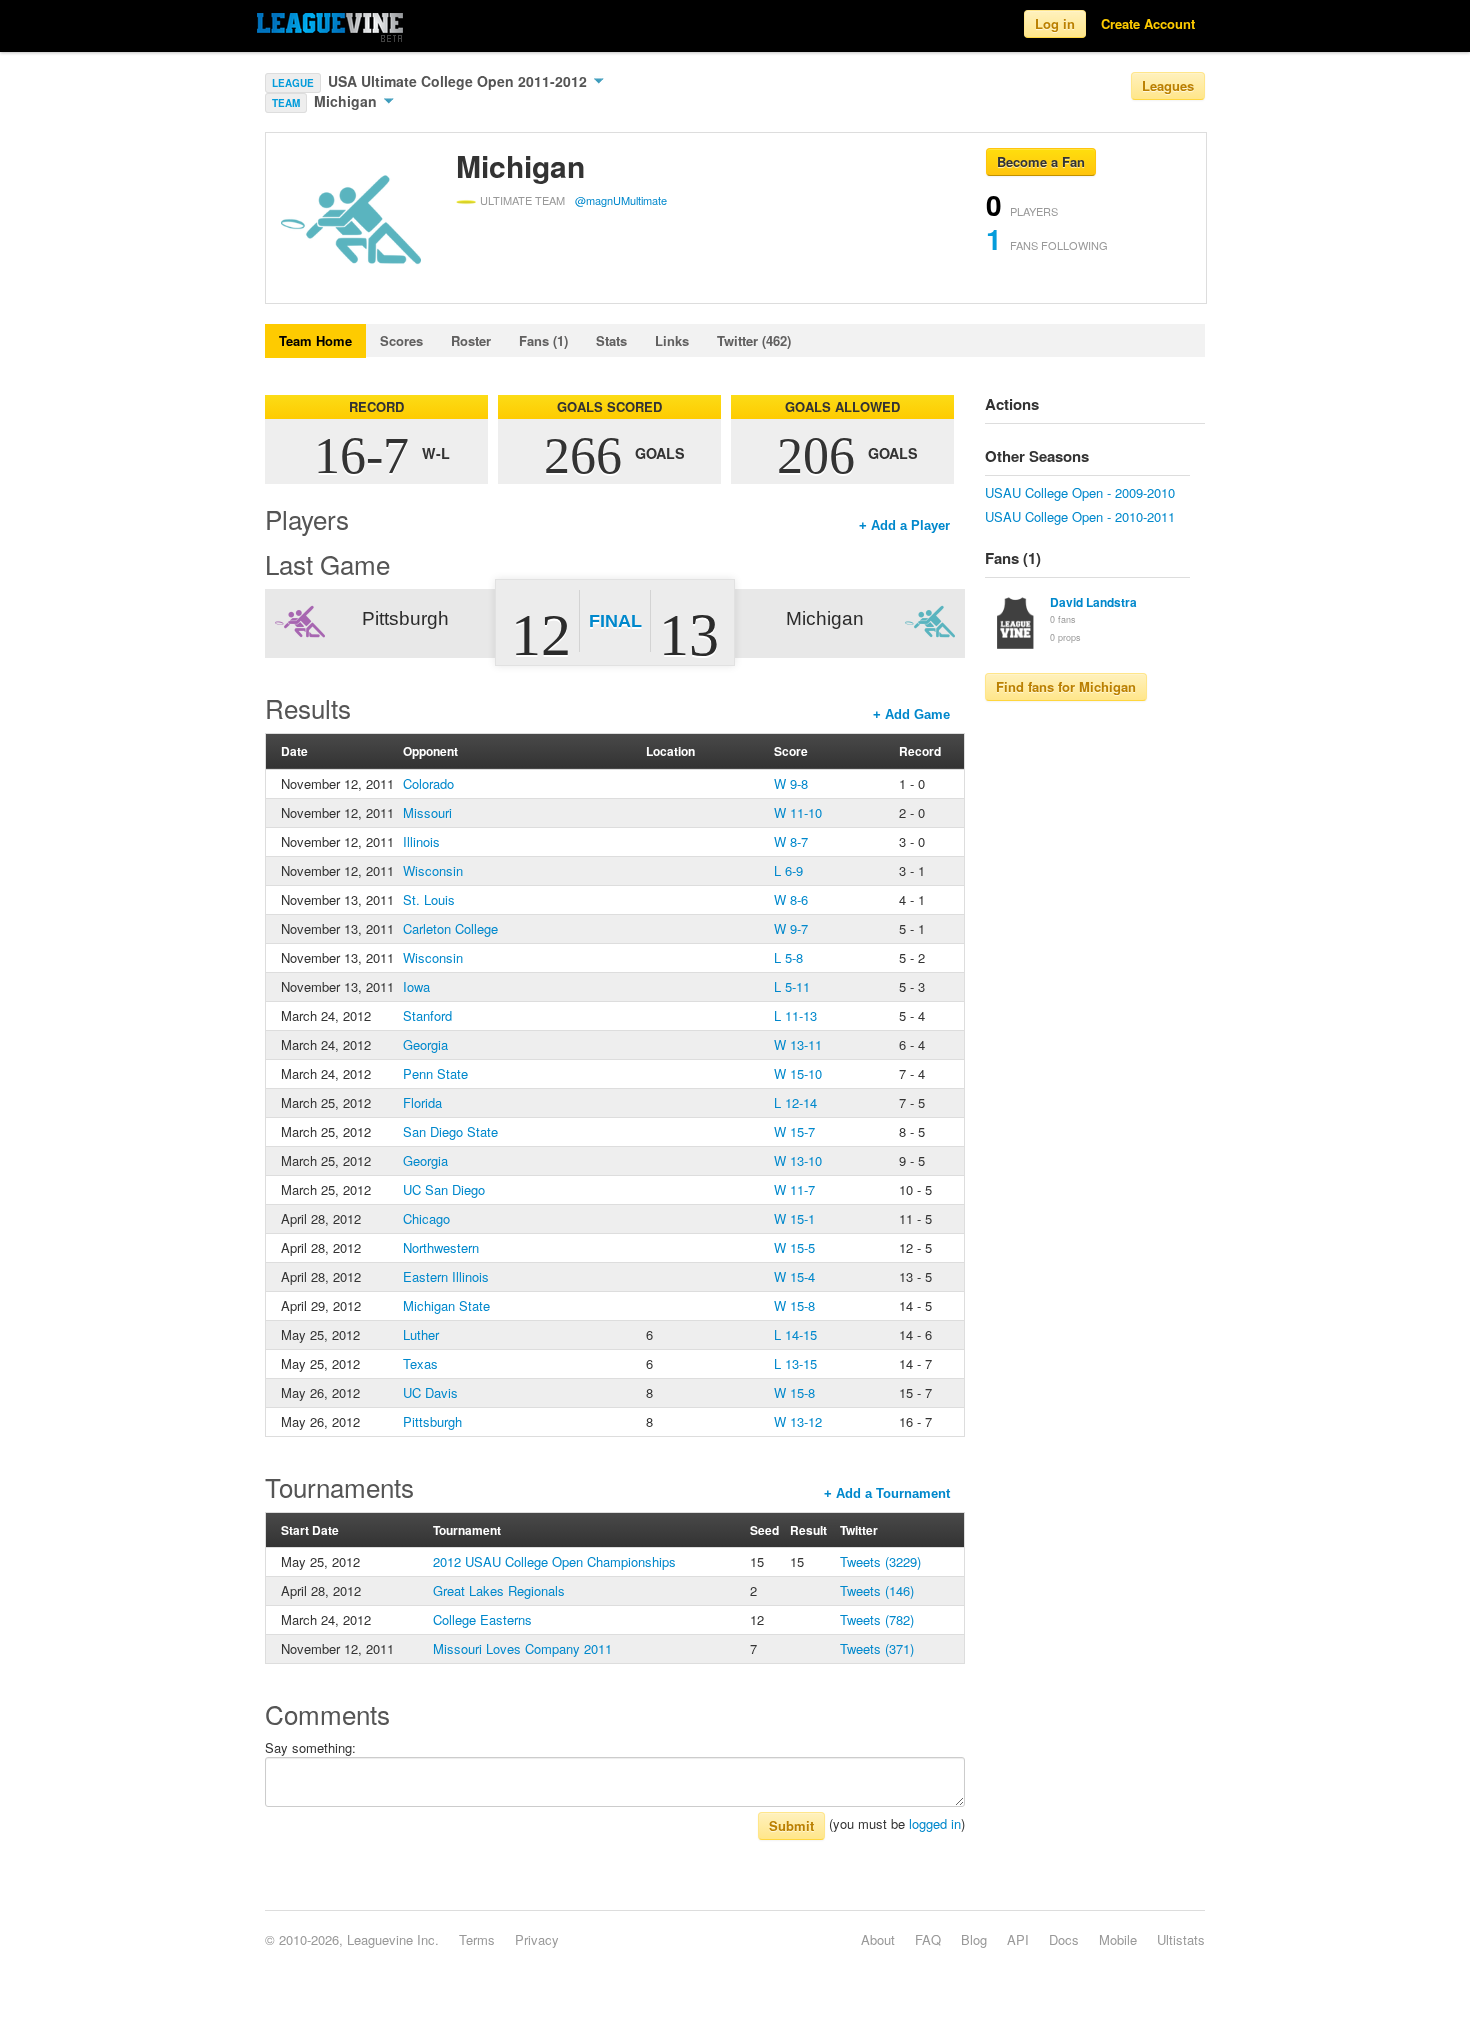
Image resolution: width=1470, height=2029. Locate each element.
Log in (1055, 23)
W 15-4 (794, 1276)
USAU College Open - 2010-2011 (1080, 516)
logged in (935, 1823)
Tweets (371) (877, 1648)
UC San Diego (444, 1189)
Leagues (1168, 85)
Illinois (421, 841)
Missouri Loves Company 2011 (522, 1648)
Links (672, 340)
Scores (401, 340)
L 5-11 (792, 986)
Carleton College (450, 928)
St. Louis (429, 899)
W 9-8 (791, 783)
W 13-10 (798, 1160)
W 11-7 (794, 1189)
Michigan (347, 101)
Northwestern (441, 1247)
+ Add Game (911, 714)
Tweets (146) (877, 1590)
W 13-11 (798, 1044)
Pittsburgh (432, 1421)
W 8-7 (791, 841)
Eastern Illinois (446, 1276)
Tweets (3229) (880, 1561)
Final (615, 621)
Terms (477, 1939)
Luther (421, 1334)
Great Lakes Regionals (499, 1590)
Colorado (428, 783)
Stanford (427, 1015)
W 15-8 (794, 1305)
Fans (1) (543, 340)
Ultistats (1181, 1939)
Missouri (427, 812)
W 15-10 (798, 1073)
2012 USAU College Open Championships (554, 1561)
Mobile (1118, 1939)
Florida (422, 1102)
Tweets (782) (877, 1619)
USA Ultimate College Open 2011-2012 (459, 81)
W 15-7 (794, 1131)
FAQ (928, 1939)
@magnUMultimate (621, 200)
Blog (974, 1939)
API (1018, 1939)
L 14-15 (795, 1334)
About (878, 1939)
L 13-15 (795, 1363)
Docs (1064, 1939)
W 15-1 (794, 1218)
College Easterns (482, 1619)
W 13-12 (798, 1421)
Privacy (537, 1939)
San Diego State (450, 1131)
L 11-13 (795, 1015)
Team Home (315, 340)
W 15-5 (794, 1247)
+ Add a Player (904, 525)
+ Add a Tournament (887, 1493)
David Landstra (1093, 602)
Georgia (425, 1044)
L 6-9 (788, 870)
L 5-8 (788, 957)
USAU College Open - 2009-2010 (1080, 492)
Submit (791, 1825)
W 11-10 (798, 812)
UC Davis (430, 1392)
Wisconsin (433, 870)
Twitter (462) (754, 340)
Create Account (1148, 23)
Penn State (435, 1073)
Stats (611, 340)
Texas (420, 1363)
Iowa (416, 986)
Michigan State (446, 1305)
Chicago (426, 1218)
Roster (471, 340)
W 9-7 (791, 928)
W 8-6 (791, 899)
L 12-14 (795, 1102)
